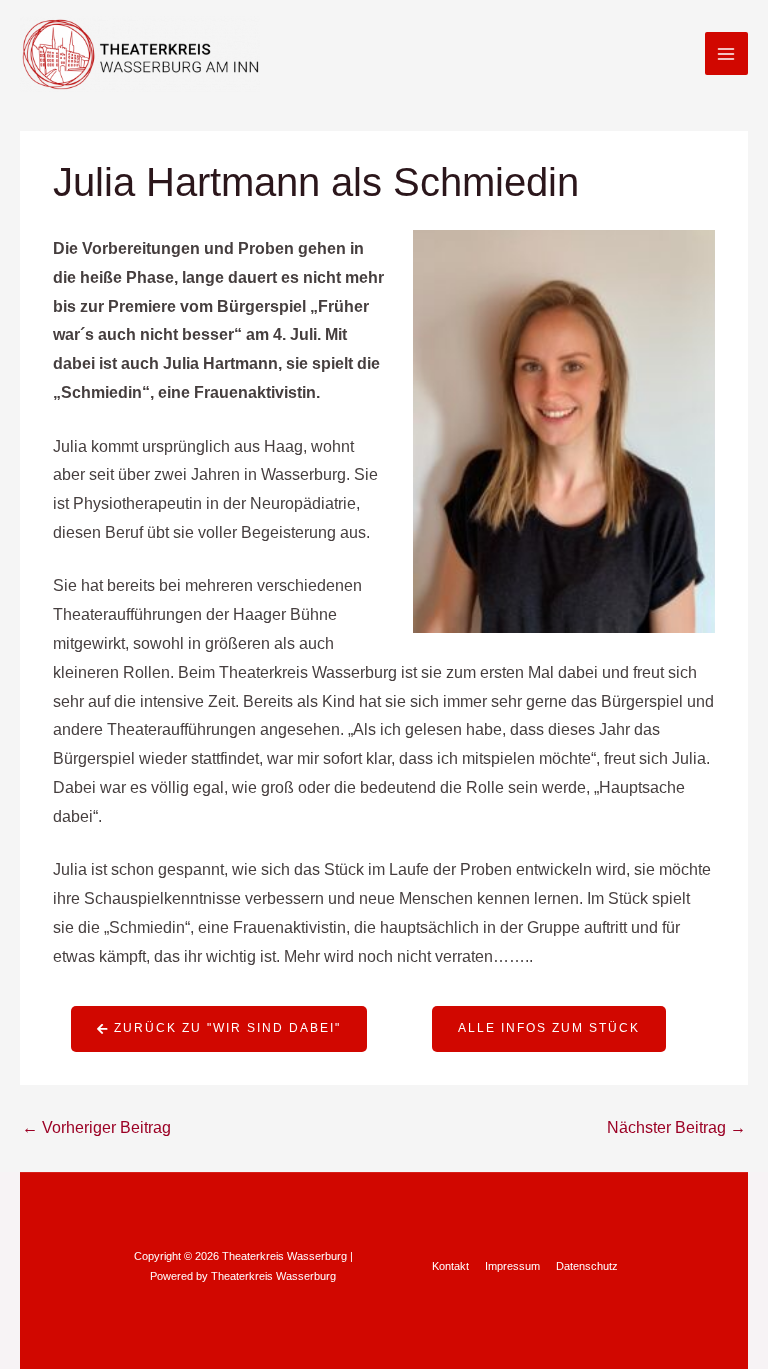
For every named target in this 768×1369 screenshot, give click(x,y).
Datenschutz (587, 1266)
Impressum (512, 1266)
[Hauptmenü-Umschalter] (726, 53)
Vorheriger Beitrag (96, 1127)
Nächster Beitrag (676, 1127)
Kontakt (450, 1266)
